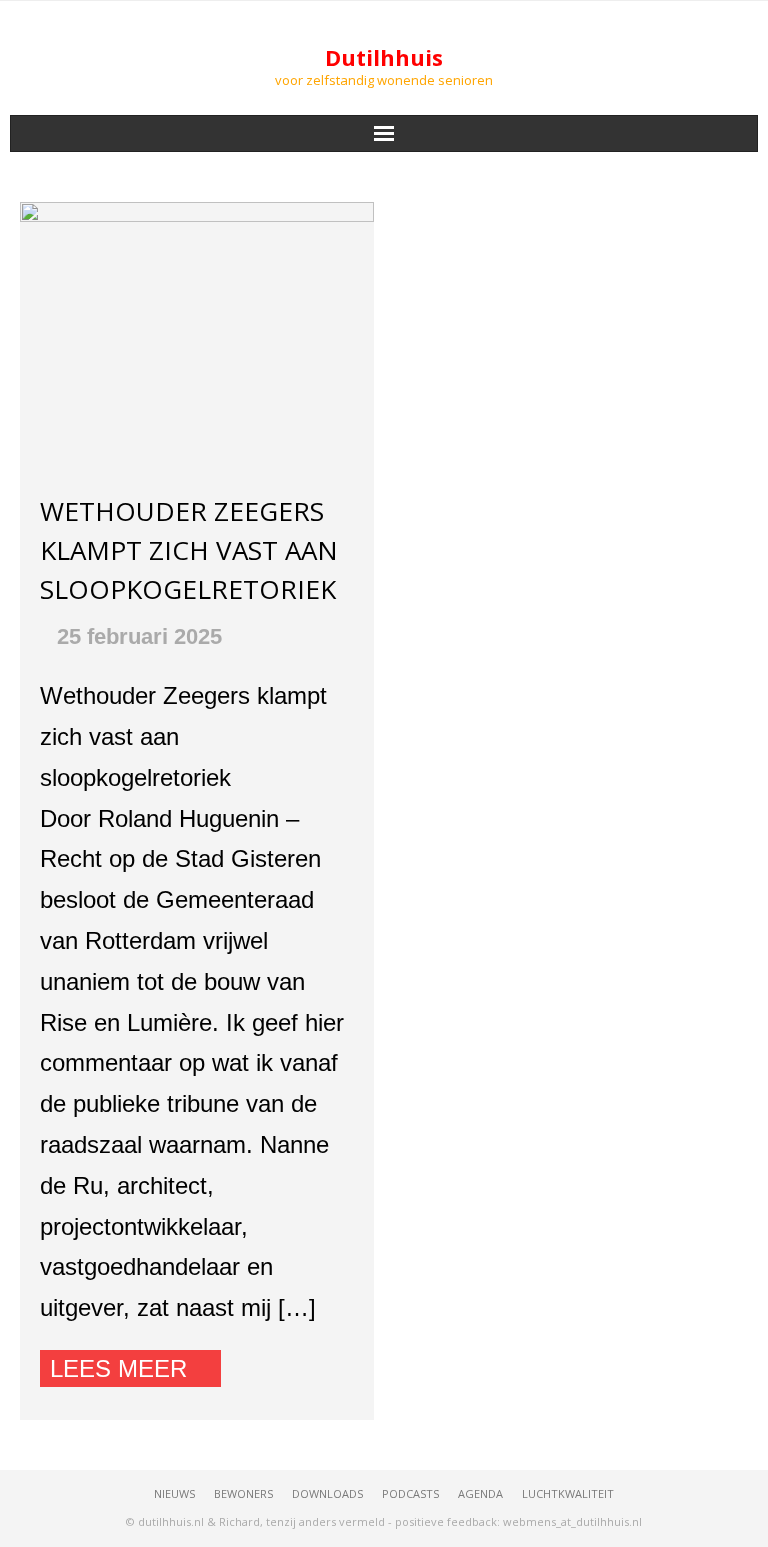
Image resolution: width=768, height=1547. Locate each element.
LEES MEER (118, 1368)
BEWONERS (243, 1493)
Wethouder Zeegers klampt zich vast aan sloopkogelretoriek (189, 550)
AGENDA (480, 1493)
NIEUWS (174, 1493)
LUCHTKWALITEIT (568, 1493)
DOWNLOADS (327, 1493)
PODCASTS (410, 1493)
